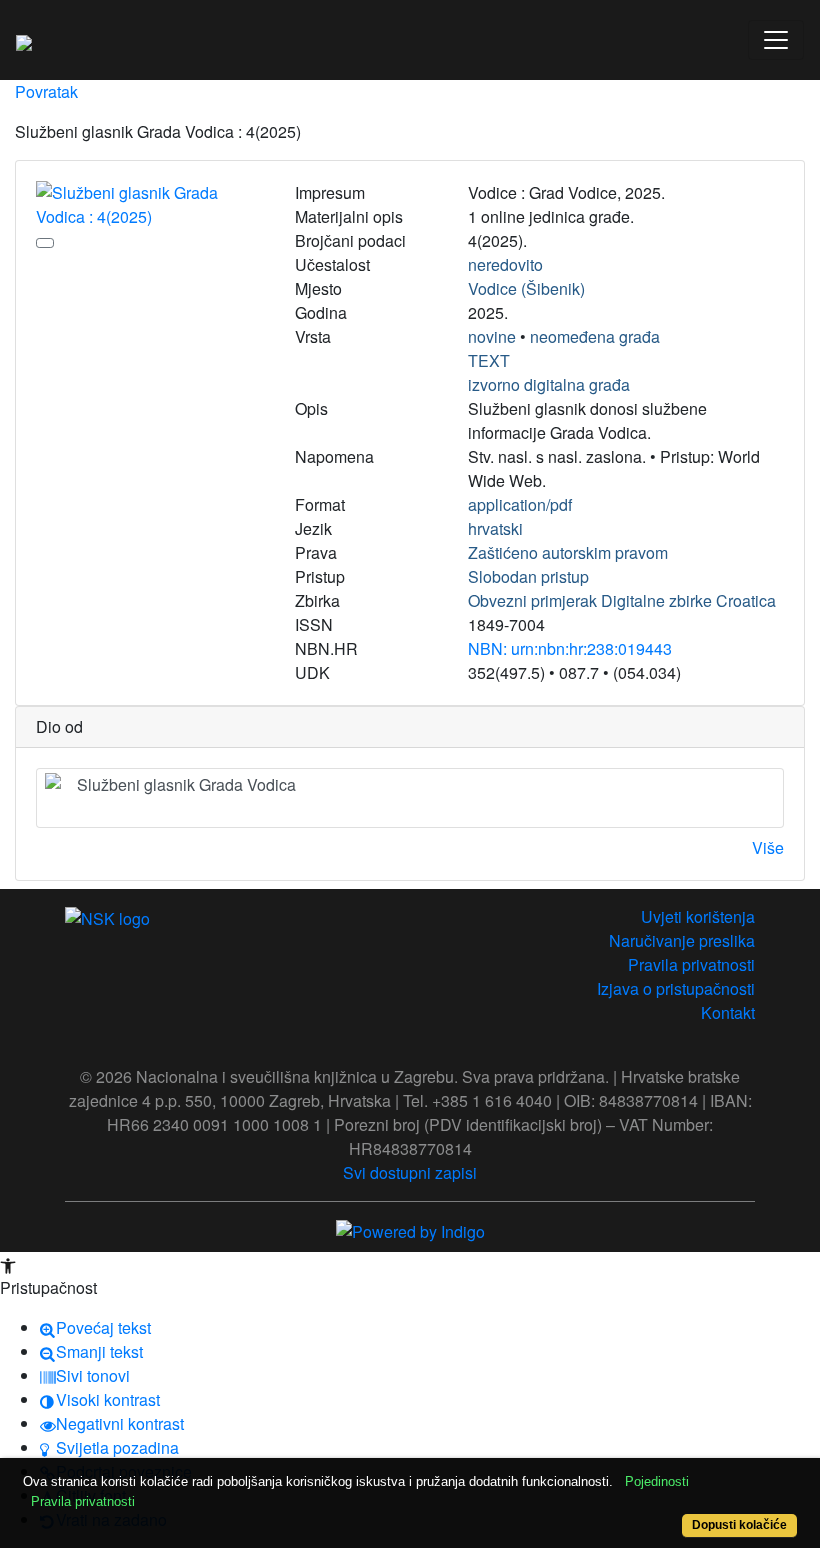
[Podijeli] (45, 243)
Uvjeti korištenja (698, 916)
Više (768, 847)
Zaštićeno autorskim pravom (568, 552)
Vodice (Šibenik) (526, 288)
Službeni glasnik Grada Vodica (186, 784)
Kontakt (728, 1012)
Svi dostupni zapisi (410, 1172)
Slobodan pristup (528, 576)
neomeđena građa (595, 336)
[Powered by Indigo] (410, 1229)
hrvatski (495, 528)
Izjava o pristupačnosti (676, 988)
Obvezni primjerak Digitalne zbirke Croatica (622, 600)
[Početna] (24, 40)
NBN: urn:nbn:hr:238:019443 (570, 648)
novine (492, 336)
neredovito (505, 264)
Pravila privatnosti (691, 964)
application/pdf (520, 504)
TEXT (489, 360)
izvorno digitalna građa (549, 384)
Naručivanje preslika (682, 940)
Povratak (46, 91)
